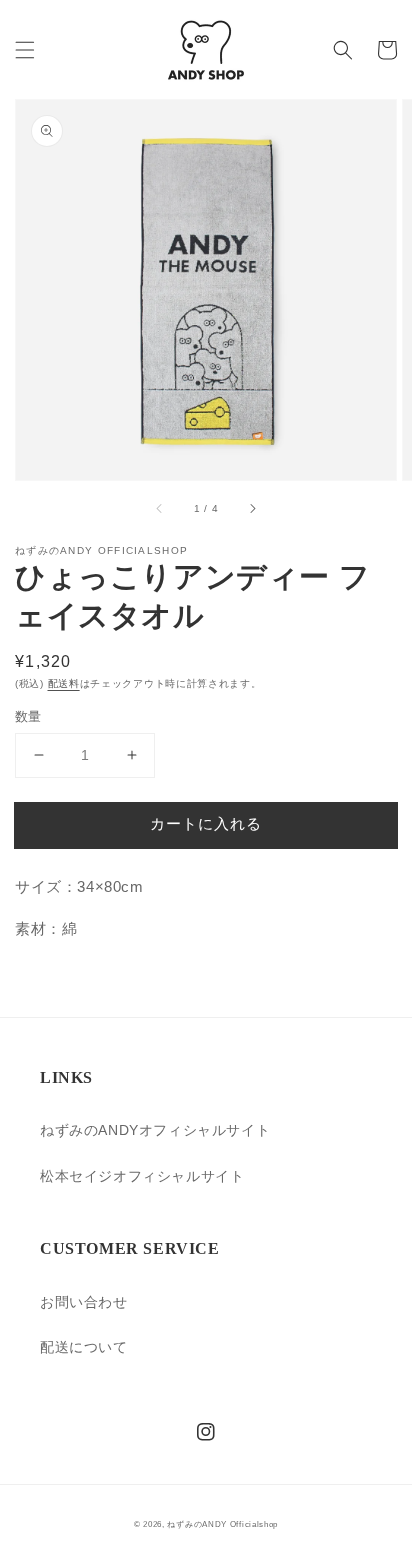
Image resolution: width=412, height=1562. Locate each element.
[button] (25, 50)
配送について (84, 1347)
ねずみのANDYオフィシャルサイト (155, 1130)
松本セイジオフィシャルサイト (142, 1176)
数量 (28, 716)
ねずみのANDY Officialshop (222, 1524)
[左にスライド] (160, 508)
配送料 (64, 683)
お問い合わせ (84, 1302)
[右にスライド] (252, 508)
